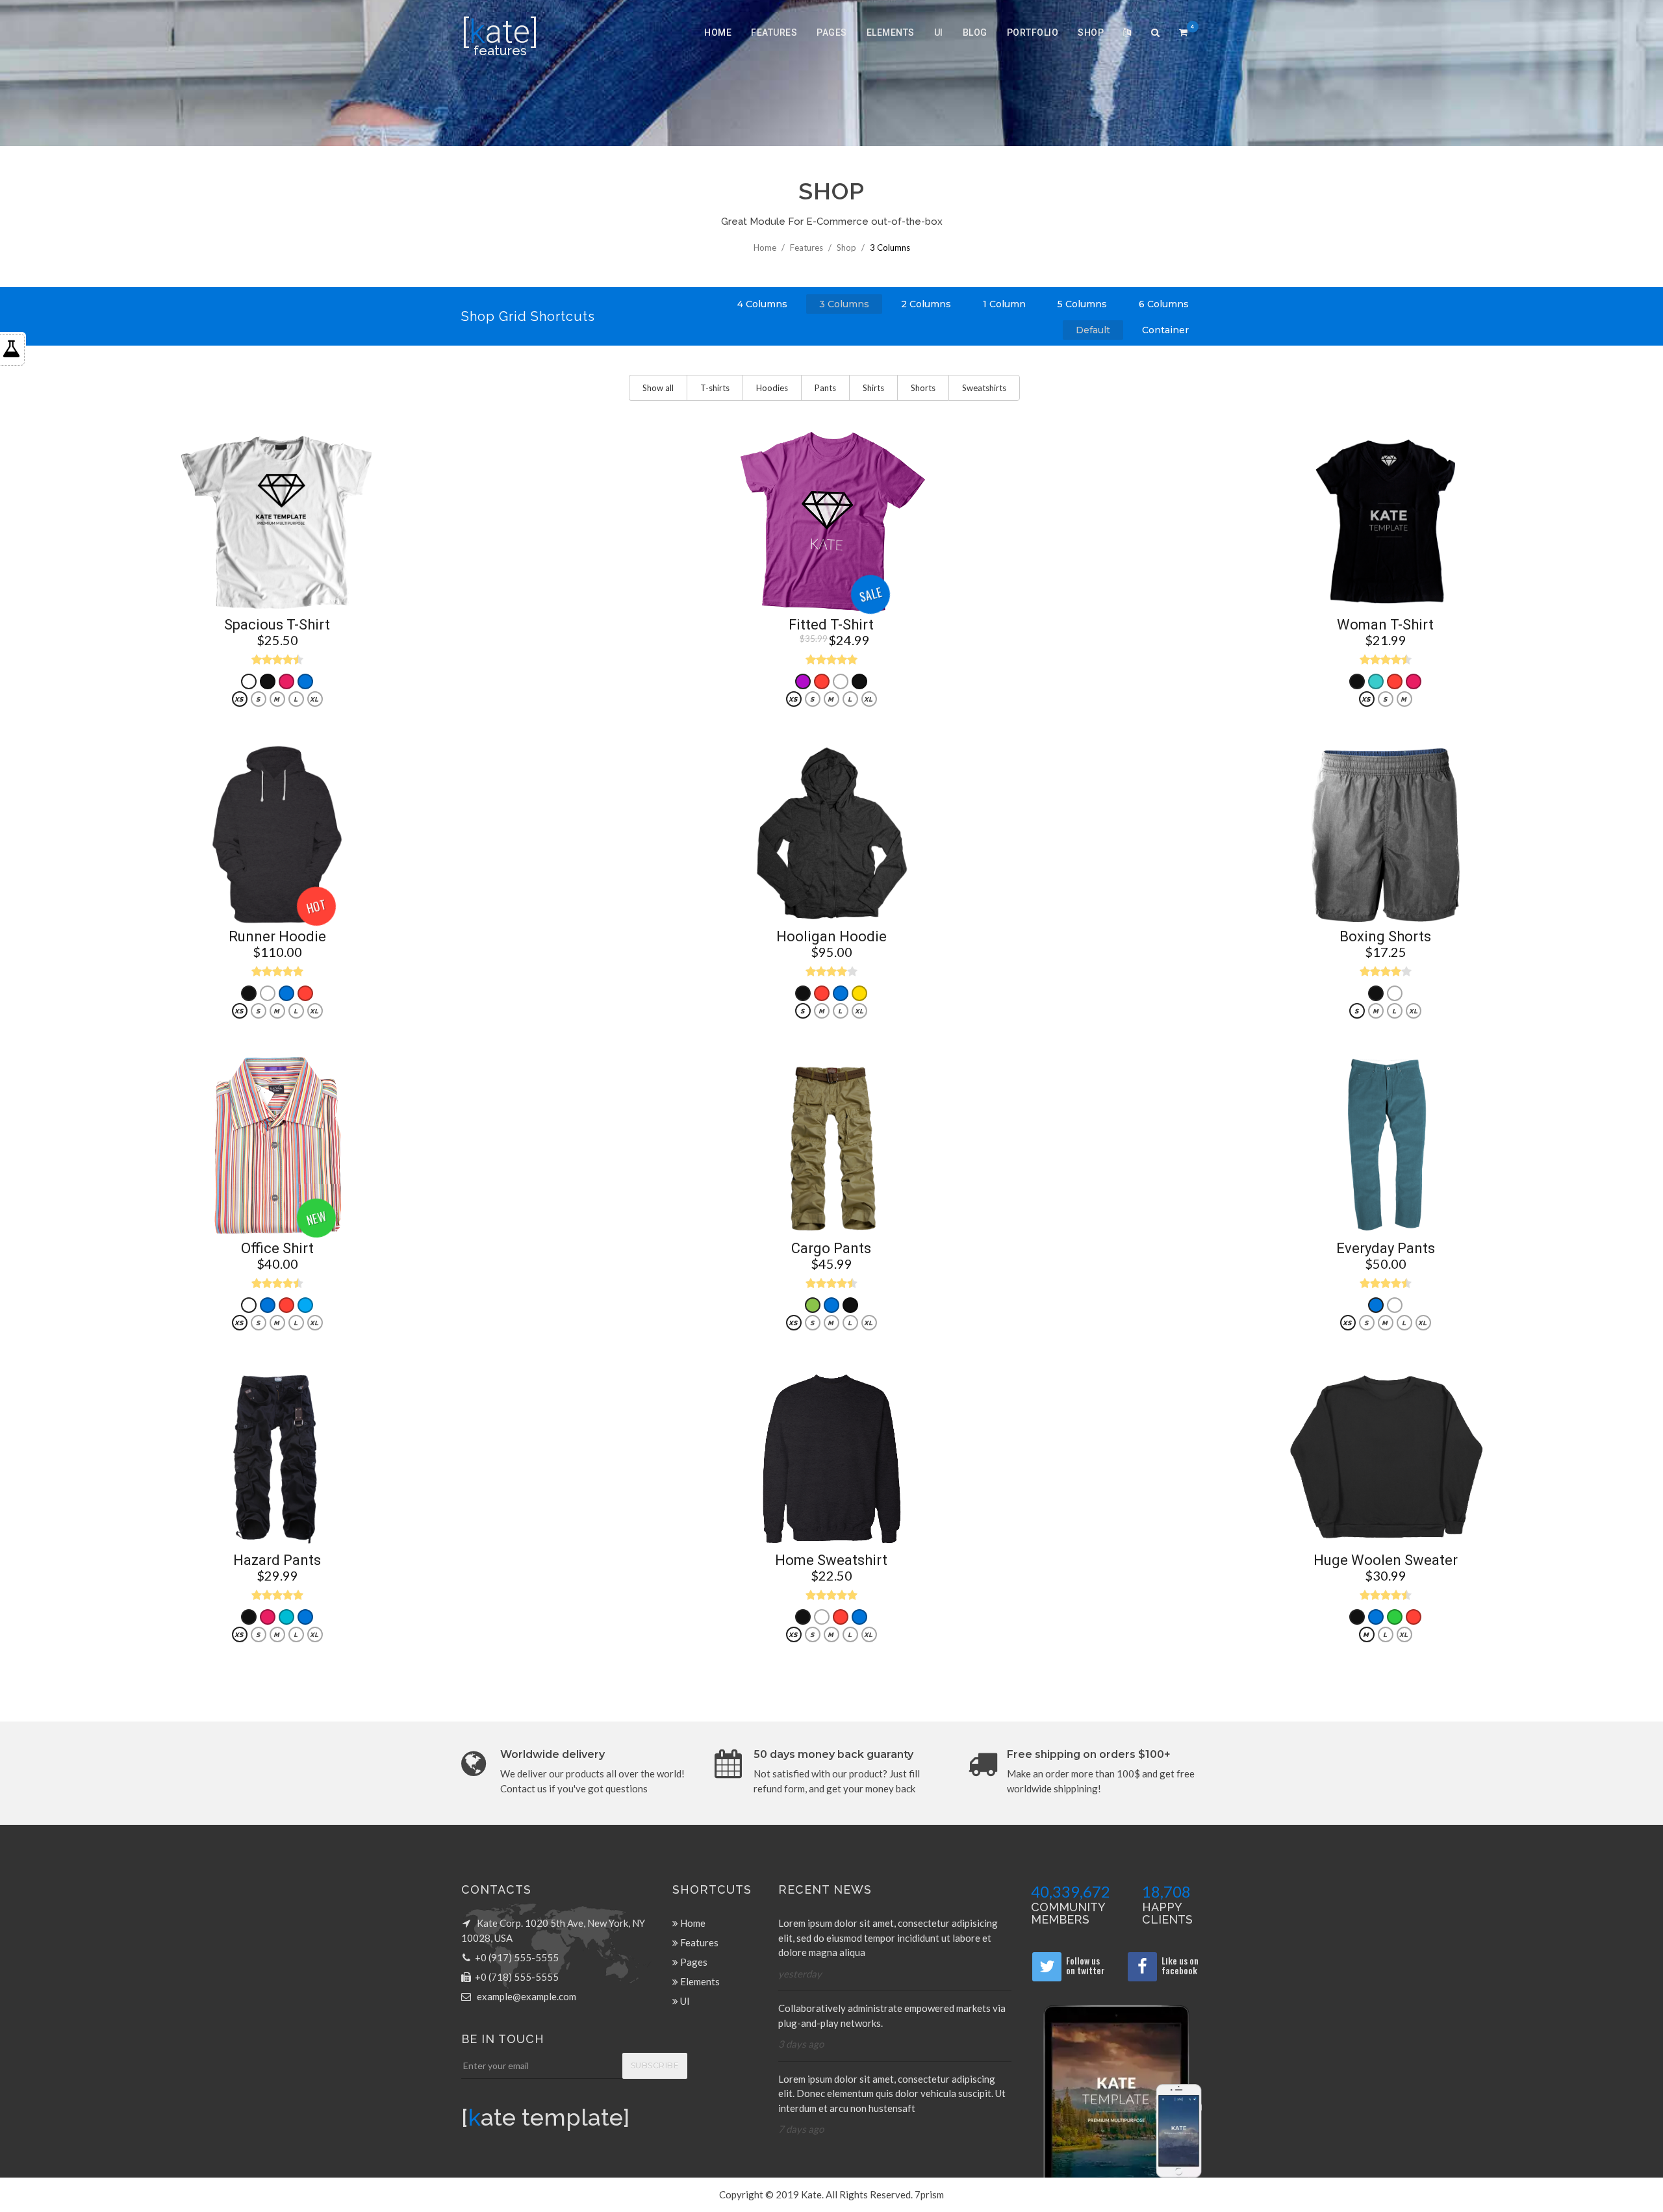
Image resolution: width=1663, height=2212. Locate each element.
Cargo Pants (831, 1249)
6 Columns (1164, 304)
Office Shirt (277, 1249)
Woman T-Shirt (1385, 625)
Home (718, 32)
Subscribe (655, 2066)
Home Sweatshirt (831, 1560)
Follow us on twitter (1085, 1965)
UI (939, 32)
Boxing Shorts (1385, 937)
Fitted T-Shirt (831, 625)
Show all (658, 388)
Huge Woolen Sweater (1386, 1560)
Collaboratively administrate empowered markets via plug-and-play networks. (892, 2015)
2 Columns (926, 304)
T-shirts (715, 388)
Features (774, 32)
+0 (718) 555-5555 (517, 1977)
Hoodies (772, 388)
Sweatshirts (984, 388)
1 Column (1004, 304)
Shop (1091, 32)
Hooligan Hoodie (831, 937)
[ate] (500, 32)
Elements (891, 32)
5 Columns (1082, 304)
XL (314, 699)
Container (1165, 330)
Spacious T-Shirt (277, 625)
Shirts (873, 388)
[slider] (277, 659)
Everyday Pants (1386, 1249)
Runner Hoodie (277, 937)
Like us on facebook (1180, 1965)
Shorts (923, 388)
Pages (832, 32)
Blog (975, 32)
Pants (825, 388)
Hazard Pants (277, 1560)
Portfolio (1033, 32)
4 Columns (762, 304)
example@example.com (527, 1996)
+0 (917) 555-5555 (517, 1957)
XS (239, 699)
